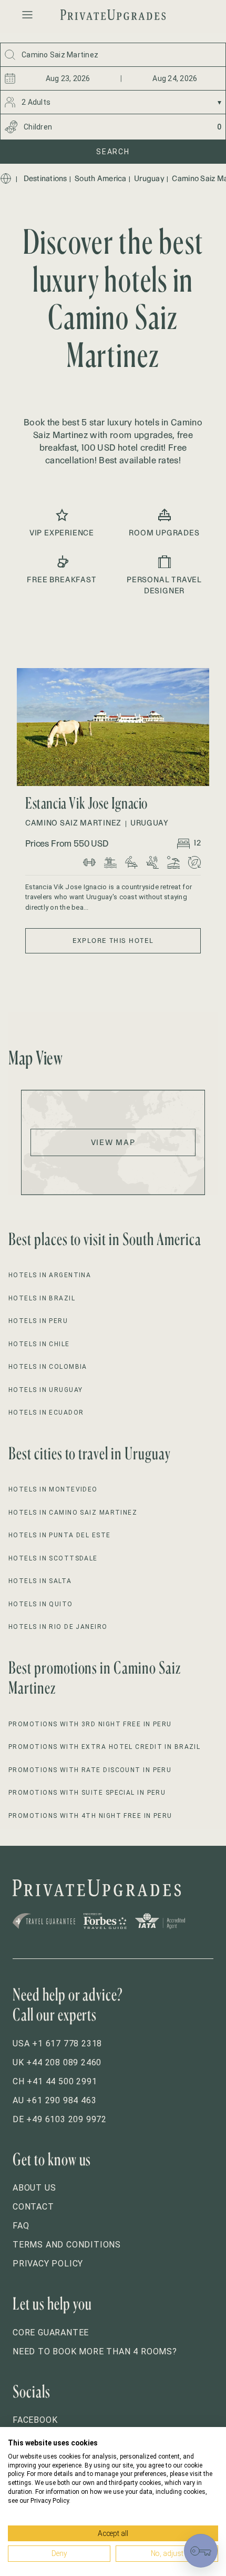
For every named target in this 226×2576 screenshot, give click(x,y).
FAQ (21, 2226)
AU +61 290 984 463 (54, 2100)
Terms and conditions (67, 2245)
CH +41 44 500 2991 (55, 2081)
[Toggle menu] (27, 15)
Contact (33, 2207)
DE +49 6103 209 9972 (60, 2119)
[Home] (6, 178)
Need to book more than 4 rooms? (95, 2351)
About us (34, 2188)
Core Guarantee (51, 2333)
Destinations (45, 178)
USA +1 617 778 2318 (57, 2043)
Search (113, 152)
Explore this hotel (113, 941)
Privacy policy (48, 2264)
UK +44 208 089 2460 (57, 2062)
